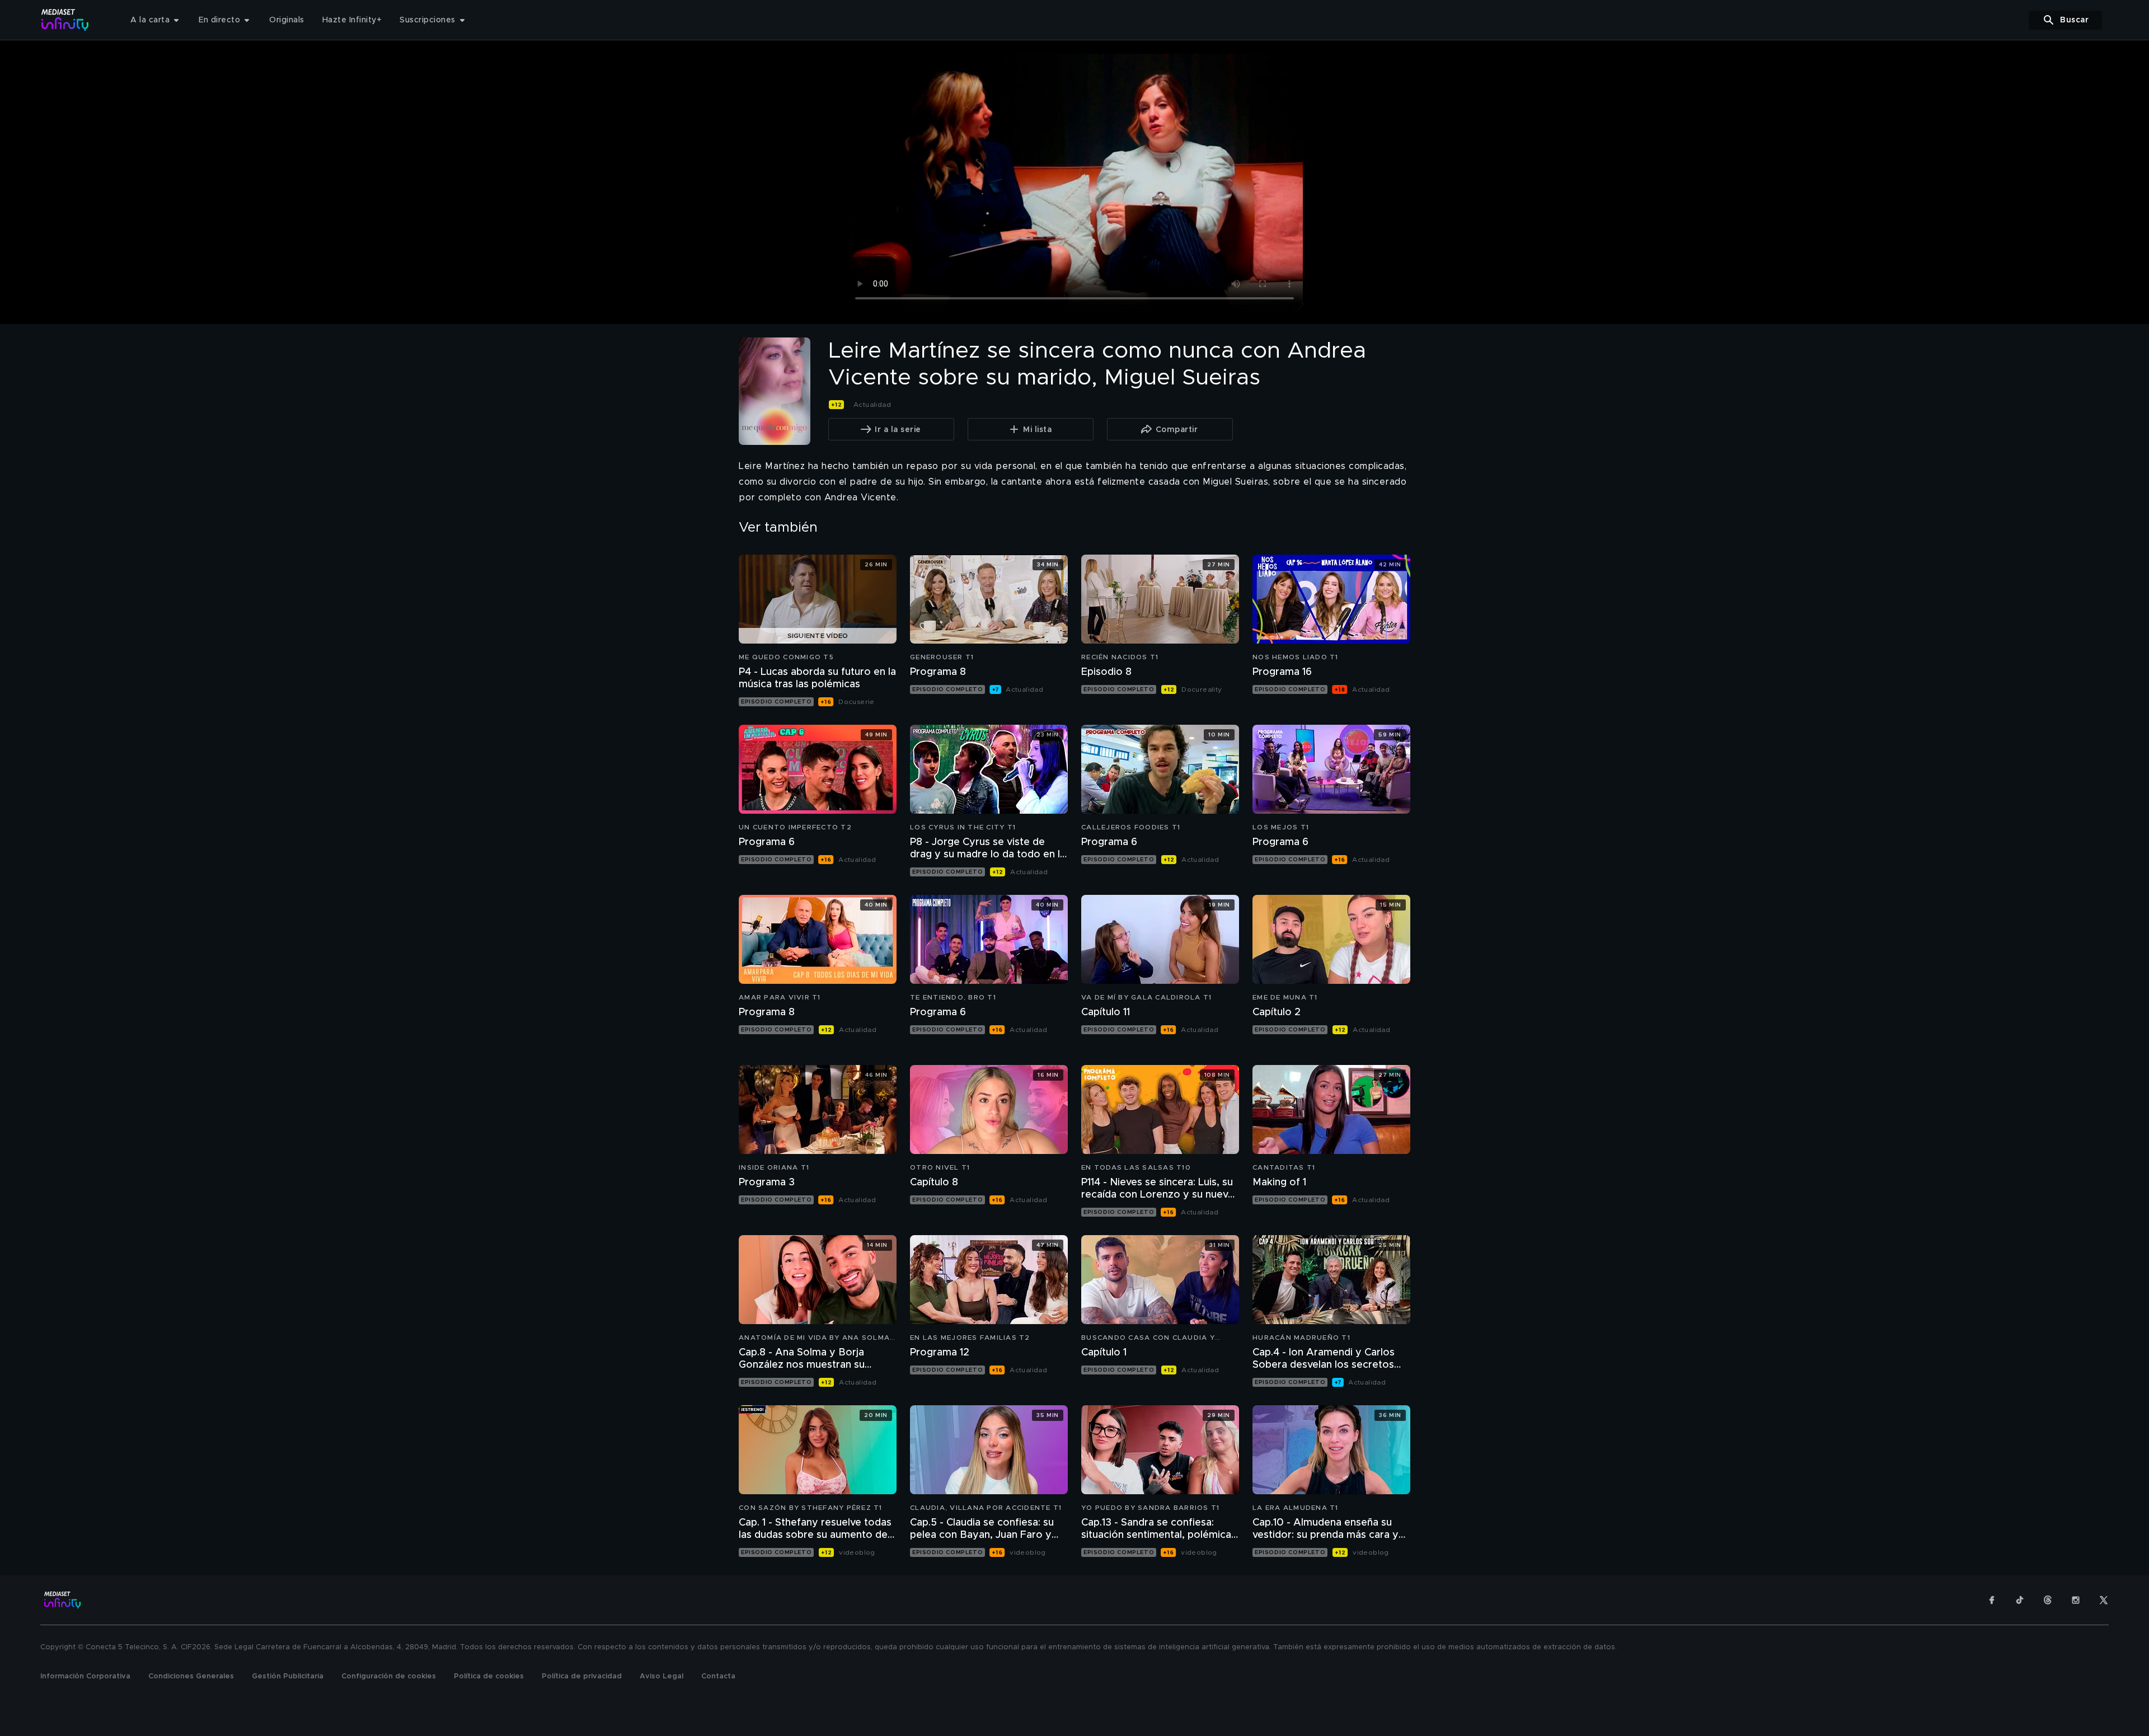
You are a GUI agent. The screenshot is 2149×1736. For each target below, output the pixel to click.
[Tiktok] (2020, 1600)
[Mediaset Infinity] (65, 20)
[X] (2104, 1600)
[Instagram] (2076, 1600)
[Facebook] (1992, 1600)
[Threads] (2048, 1600)
